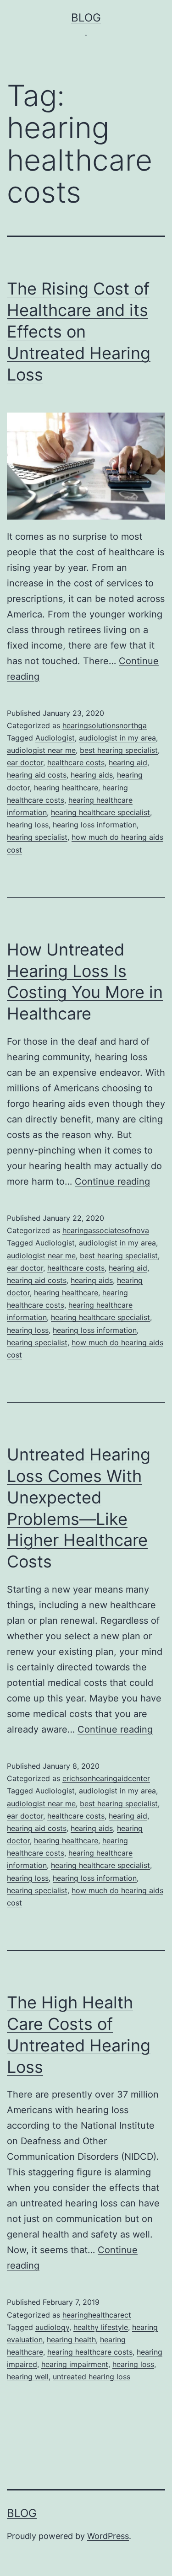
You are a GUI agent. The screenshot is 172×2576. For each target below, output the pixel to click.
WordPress (108, 2536)
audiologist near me (41, 750)
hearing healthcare (66, 788)
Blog (86, 18)
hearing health (71, 2340)
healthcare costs (76, 762)
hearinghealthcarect (97, 2315)
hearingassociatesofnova (106, 1230)
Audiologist (55, 738)
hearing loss (28, 825)
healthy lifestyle (101, 2327)
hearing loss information (95, 825)
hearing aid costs (37, 775)
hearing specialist (37, 837)
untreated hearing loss (92, 2377)
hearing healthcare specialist (100, 812)
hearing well (28, 2377)
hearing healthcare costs (90, 2352)
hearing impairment (75, 2364)
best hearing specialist (119, 750)
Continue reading (112, 1181)
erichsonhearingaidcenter (106, 1778)
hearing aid (128, 762)
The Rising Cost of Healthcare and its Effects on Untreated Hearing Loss (79, 331)
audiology (52, 2327)
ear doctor (25, 762)
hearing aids (92, 775)
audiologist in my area (117, 738)
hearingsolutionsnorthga (105, 725)
